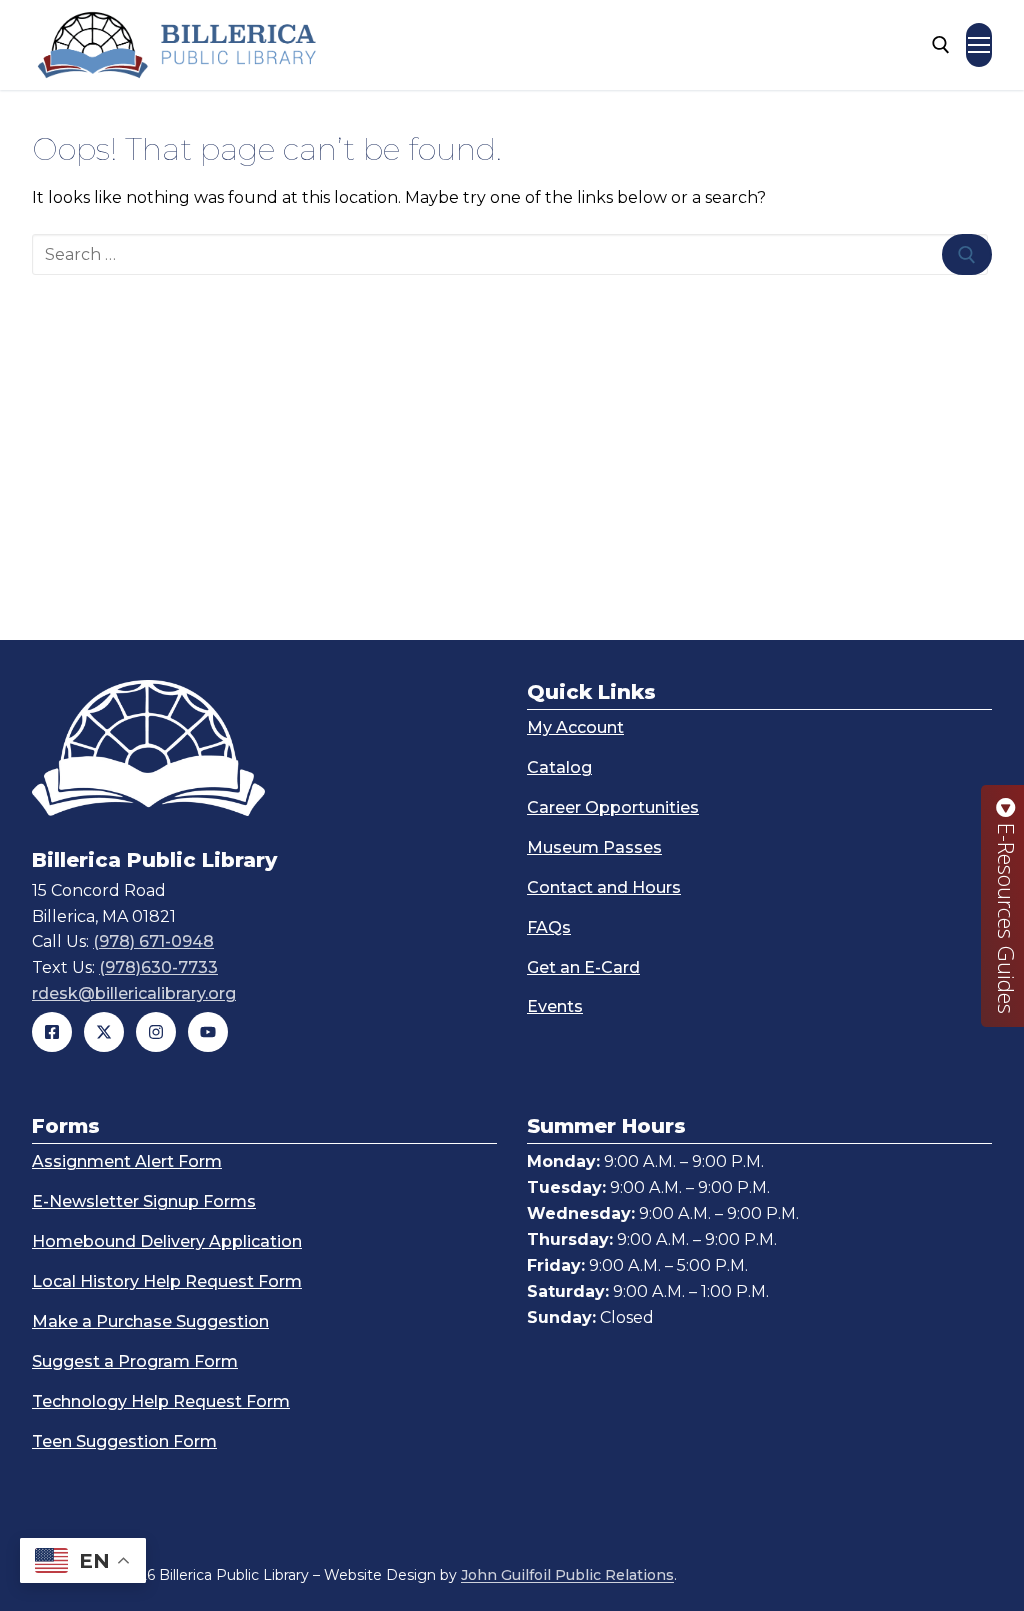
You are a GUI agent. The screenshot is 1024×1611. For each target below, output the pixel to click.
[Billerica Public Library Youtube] (208, 1032)
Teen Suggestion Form (124, 1441)
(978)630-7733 (158, 967)
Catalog (559, 767)
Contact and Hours (604, 887)
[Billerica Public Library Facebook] (52, 1032)
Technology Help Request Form (161, 1401)
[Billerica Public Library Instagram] (156, 1032)
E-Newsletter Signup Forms (144, 1201)
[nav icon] (979, 45)
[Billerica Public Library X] (104, 1032)
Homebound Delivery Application (167, 1241)
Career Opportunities (613, 807)
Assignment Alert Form (127, 1161)
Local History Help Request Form (167, 1281)
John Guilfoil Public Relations (567, 1575)
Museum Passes (594, 847)
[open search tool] (941, 45)
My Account (575, 727)
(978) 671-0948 (153, 941)
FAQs (549, 927)
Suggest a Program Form (135, 1361)
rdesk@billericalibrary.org (134, 993)
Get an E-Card (583, 967)
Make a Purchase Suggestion (150, 1321)
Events (555, 1006)
